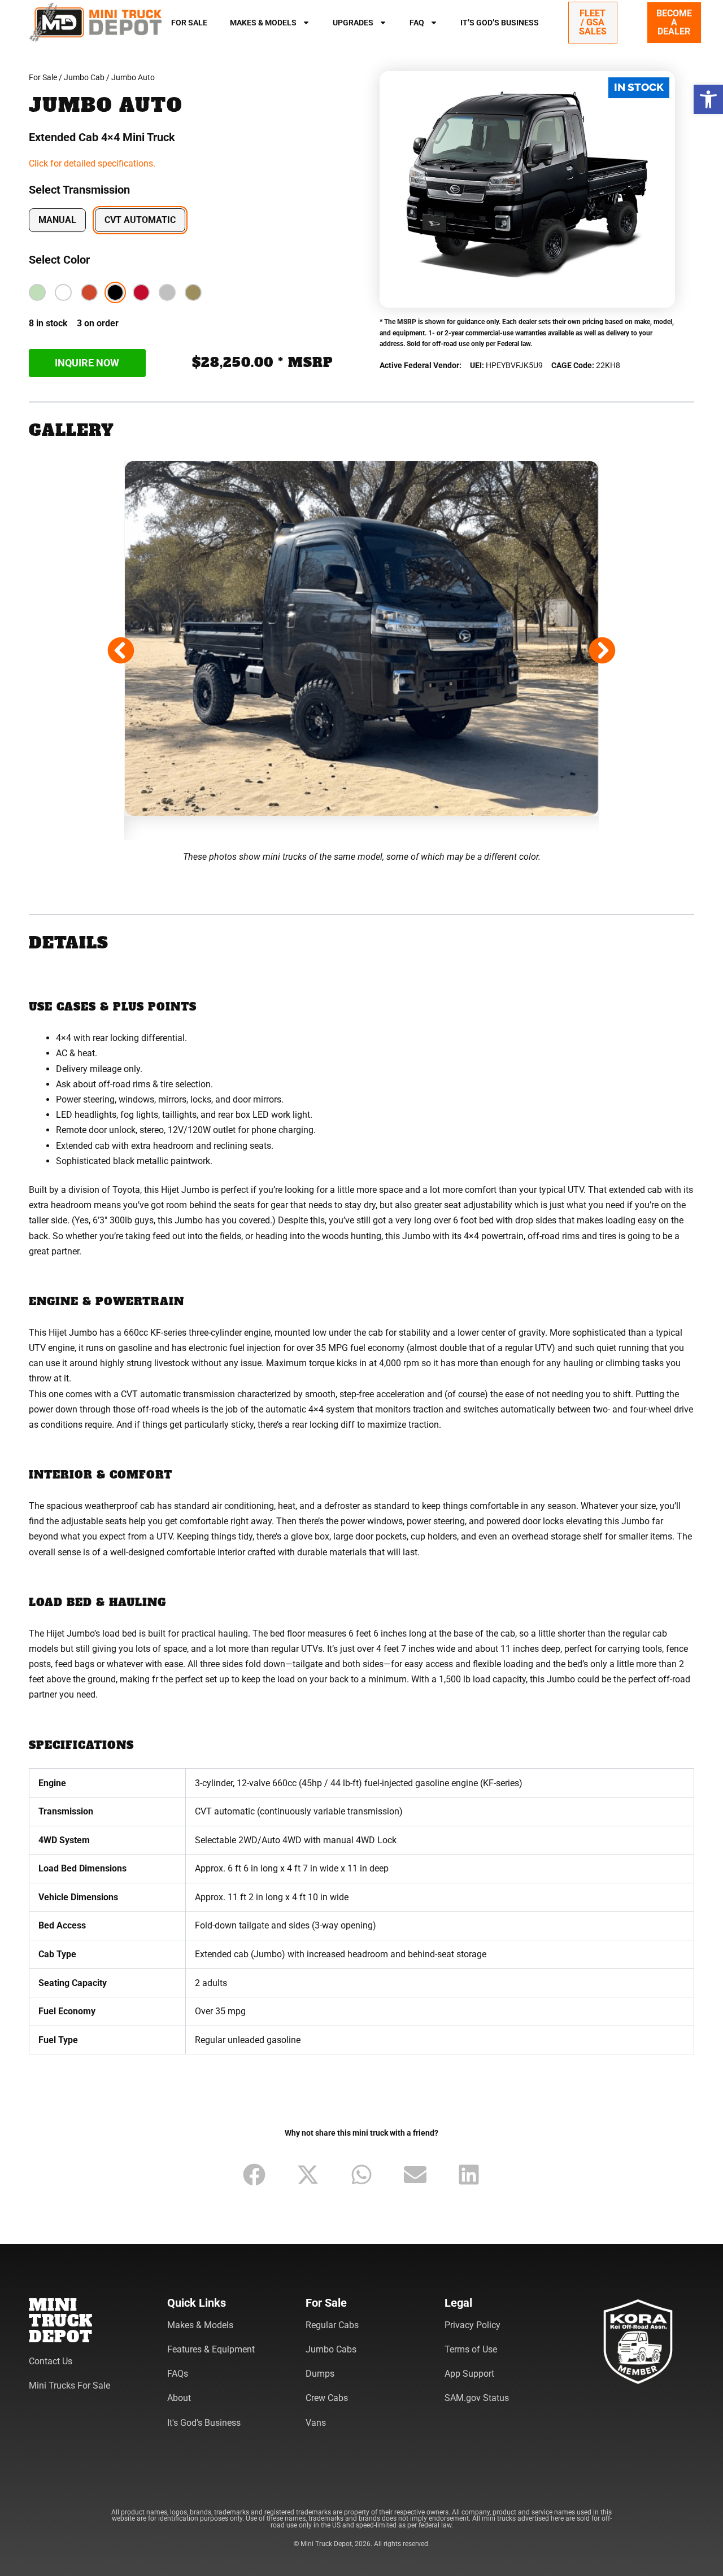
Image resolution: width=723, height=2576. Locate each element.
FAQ (417, 23)
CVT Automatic (140, 220)
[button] (708, 99)
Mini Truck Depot (61, 2321)
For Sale (189, 23)
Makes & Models (263, 23)
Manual (57, 220)
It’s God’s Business (500, 23)
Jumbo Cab (84, 77)
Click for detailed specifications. (92, 163)
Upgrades (353, 23)
